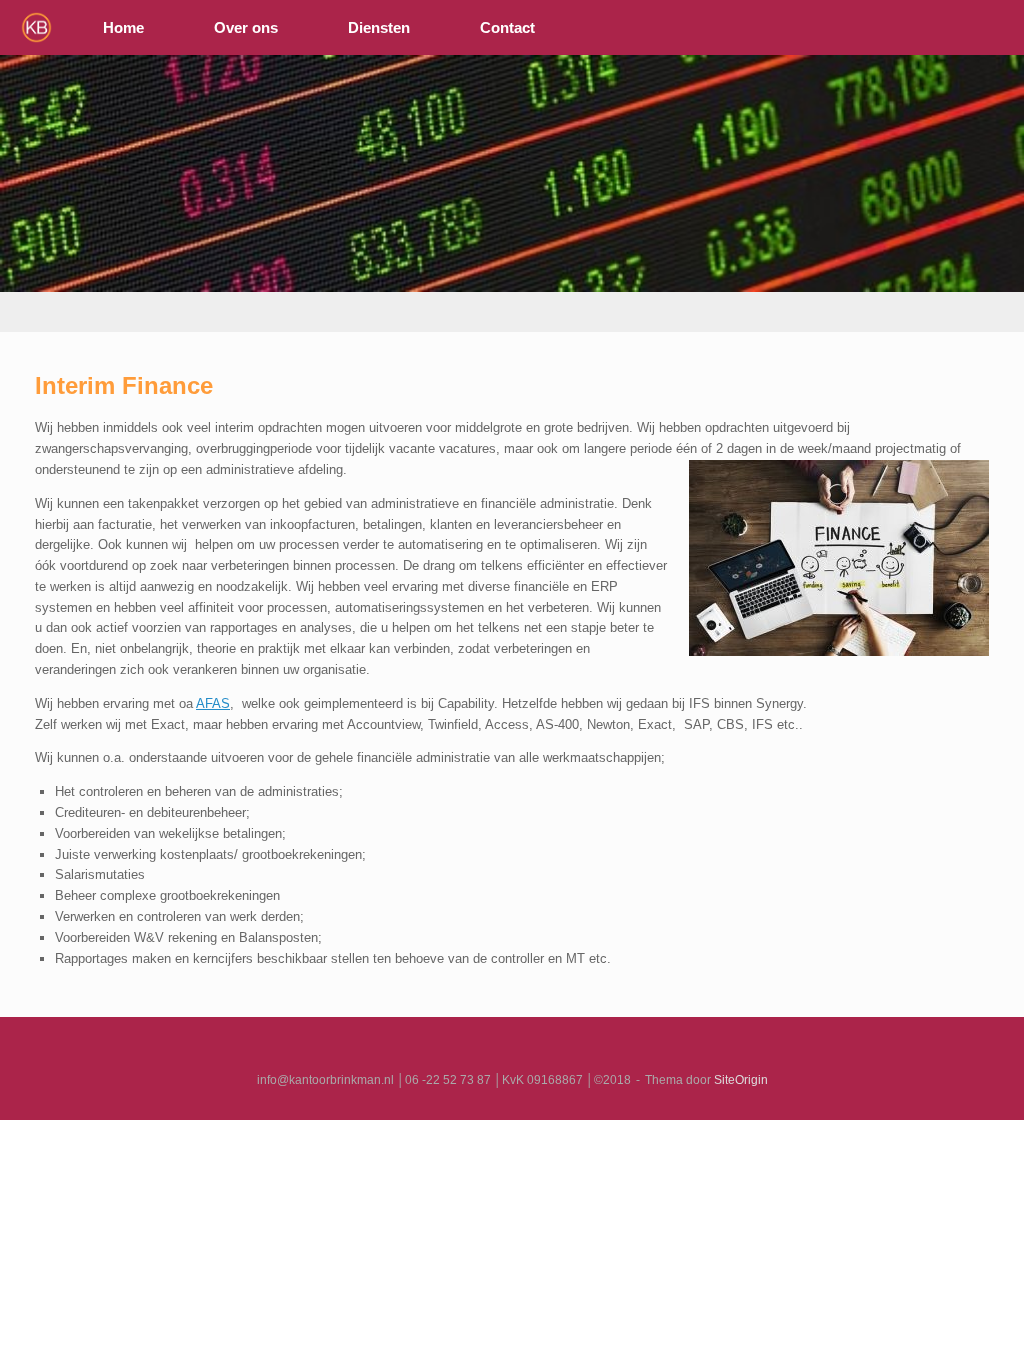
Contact (507, 27)
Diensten (379, 27)
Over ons (246, 27)
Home (123, 27)
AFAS (213, 703)
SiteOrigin (741, 1080)
